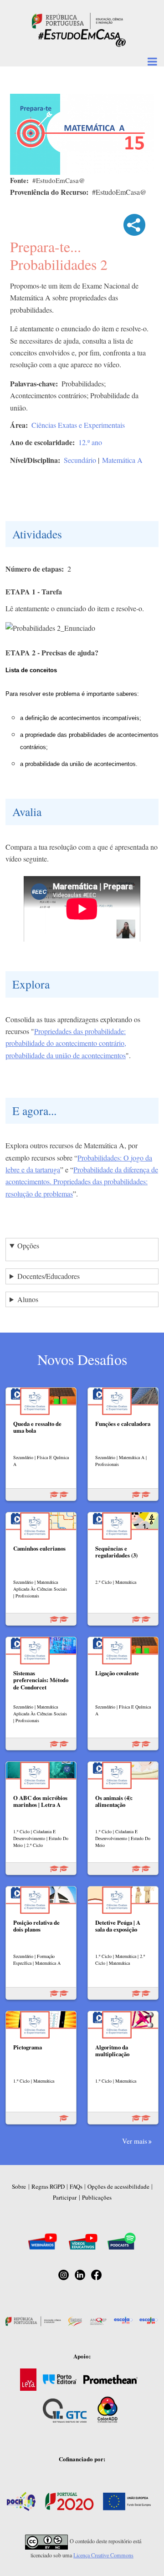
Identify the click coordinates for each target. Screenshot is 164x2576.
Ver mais (135, 2141)
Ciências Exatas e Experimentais (78, 425)
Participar (65, 2197)
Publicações (97, 2197)
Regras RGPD (48, 2186)
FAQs (76, 2186)
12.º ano (90, 442)
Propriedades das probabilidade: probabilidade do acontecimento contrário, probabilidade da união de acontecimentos (66, 1043)
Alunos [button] (28, 1299)
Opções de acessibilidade (118, 2186)
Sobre (19, 2186)
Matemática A (122, 460)
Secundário (80, 460)
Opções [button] (28, 1245)
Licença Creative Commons (103, 2555)
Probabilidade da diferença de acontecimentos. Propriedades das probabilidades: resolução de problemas (82, 1182)
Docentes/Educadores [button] (49, 1276)
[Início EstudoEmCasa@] (77, 20)
